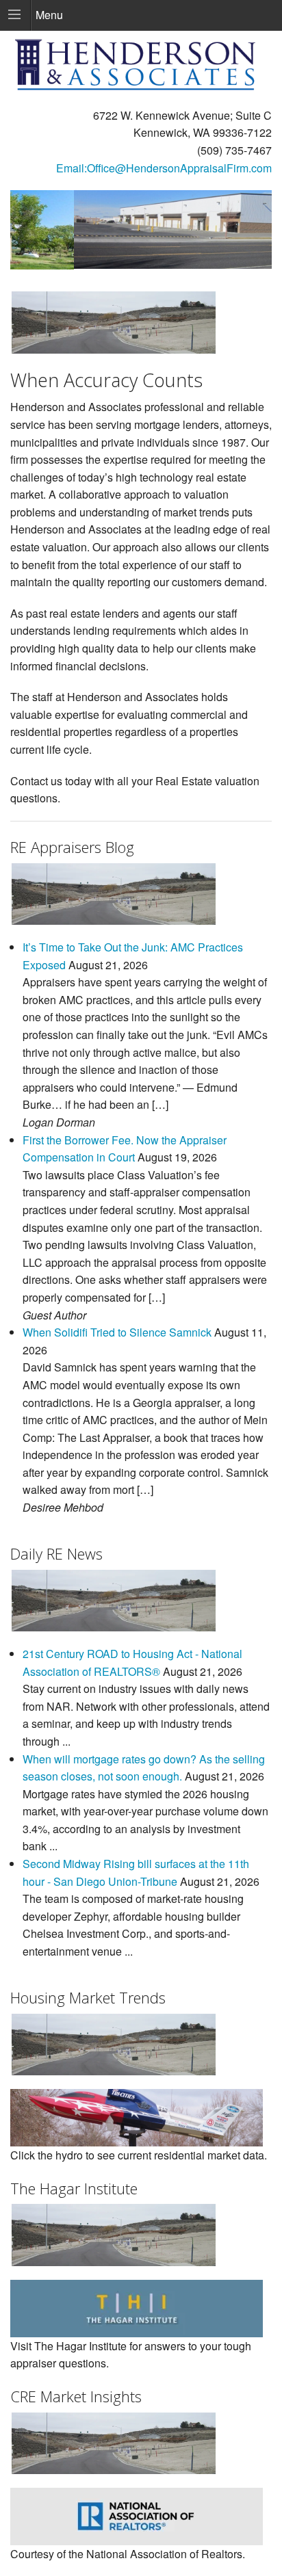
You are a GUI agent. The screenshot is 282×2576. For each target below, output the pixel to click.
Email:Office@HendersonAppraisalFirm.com (164, 168)
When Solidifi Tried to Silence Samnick (117, 1332)
